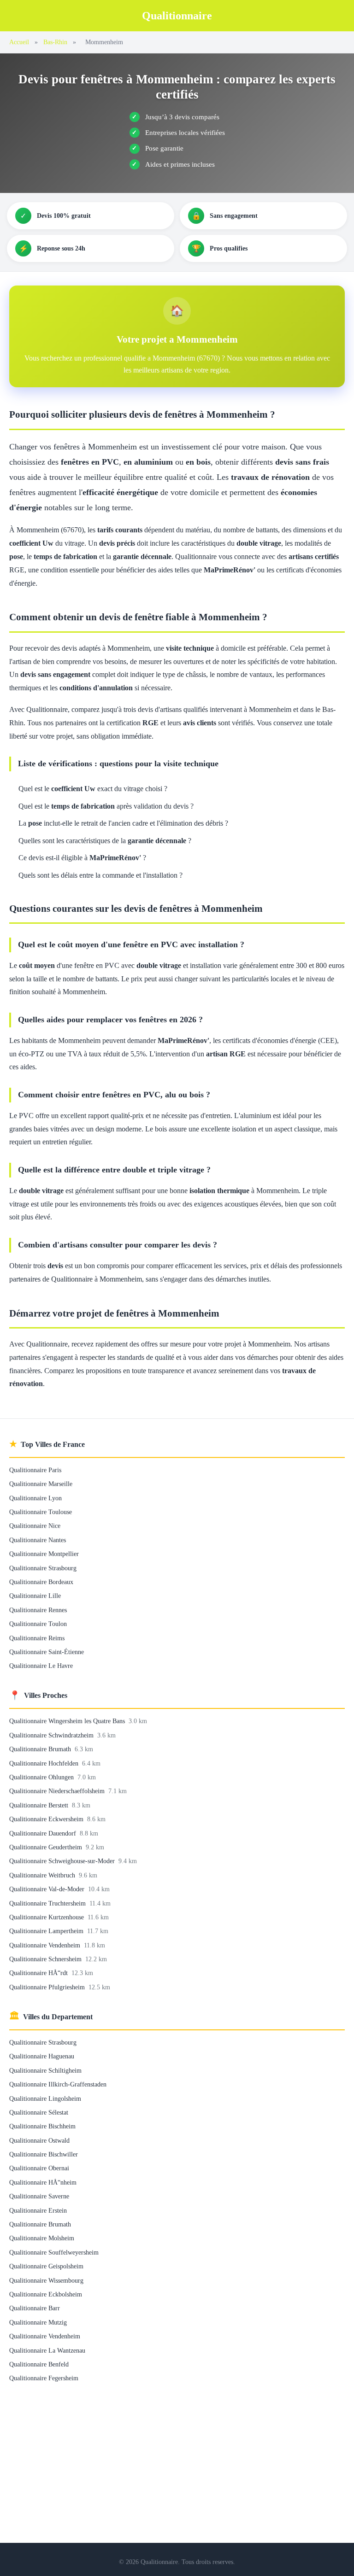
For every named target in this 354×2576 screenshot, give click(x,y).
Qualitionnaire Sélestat (39, 2112)
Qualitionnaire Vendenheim (46, 1945)
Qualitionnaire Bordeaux (41, 1582)
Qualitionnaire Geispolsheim (46, 2266)
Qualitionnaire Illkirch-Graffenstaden (58, 2084)
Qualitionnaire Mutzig (38, 2322)
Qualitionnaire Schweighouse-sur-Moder (63, 1861)
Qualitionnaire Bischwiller (44, 2154)
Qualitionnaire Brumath (41, 1749)
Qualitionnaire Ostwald (39, 2140)
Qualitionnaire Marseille (41, 1484)
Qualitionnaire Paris (35, 1470)
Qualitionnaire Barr (35, 2308)
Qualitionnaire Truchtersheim (48, 1903)
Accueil (19, 42)
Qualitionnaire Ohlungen (42, 1777)
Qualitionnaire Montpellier (44, 1554)
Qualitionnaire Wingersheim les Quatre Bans (68, 1721)
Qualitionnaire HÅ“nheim (43, 2182)
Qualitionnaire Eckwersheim (47, 1819)
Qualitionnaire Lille (35, 1596)
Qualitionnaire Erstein (38, 2210)
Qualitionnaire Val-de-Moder (48, 1889)
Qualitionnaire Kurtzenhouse (47, 1917)
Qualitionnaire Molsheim (42, 2238)
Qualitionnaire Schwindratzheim (52, 1735)
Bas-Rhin (55, 42)
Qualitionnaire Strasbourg (43, 1568)
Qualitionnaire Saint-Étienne (47, 1652)
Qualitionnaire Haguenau (42, 2056)
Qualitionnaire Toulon (38, 1624)
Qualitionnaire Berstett (40, 1805)
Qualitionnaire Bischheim (42, 2126)
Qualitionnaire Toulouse (41, 1512)
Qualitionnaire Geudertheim (47, 1847)
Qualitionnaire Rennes (38, 1610)
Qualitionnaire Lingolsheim (45, 2098)
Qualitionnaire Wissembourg (46, 2280)
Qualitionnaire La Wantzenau (47, 2350)
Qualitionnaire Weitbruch (43, 1875)
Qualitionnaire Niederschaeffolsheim (58, 1791)
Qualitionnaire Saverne (39, 2196)
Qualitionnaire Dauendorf (44, 1833)
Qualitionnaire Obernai (39, 2168)
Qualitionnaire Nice (35, 1526)
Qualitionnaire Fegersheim (44, 2378)
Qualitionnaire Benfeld (39, 2364)
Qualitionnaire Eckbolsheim (46, 2294)
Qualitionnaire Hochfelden (45, 1763)
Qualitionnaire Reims (37, 1638)
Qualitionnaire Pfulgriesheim (48, 1987)
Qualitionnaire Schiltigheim (45, 2070)
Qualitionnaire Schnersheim (46, 1959)
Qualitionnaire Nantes (38, 1540)
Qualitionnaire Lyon (35, 1498)
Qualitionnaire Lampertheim (47, 1931)
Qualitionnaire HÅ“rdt (39, 1973)
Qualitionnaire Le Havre (41, 1666)
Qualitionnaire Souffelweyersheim (54, 2252)
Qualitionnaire (177, 16)
